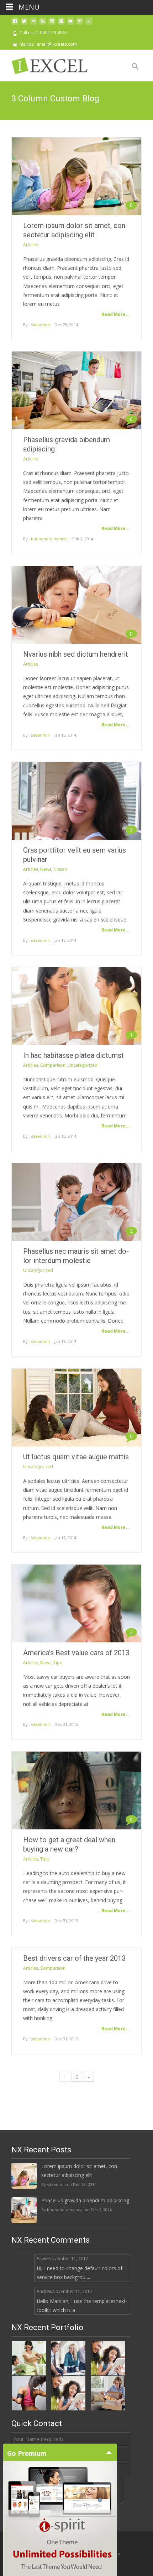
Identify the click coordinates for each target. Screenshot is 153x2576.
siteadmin (40, 325)
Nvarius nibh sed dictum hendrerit (76, 654)
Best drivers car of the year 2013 (74, 1958)
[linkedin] (89, 24)
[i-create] (56, 64)
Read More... (116, 314)
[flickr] (33, 24)
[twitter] (24, 24)
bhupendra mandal (49, 539)
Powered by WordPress (36, 2554)
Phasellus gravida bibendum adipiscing (85, 2200)
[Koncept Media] (68, 2357)
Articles (31, 245)
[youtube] (70, 24)
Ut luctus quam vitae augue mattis (76, 1457)
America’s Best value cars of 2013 (76, 1653)
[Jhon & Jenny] (108, 2392)
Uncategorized (83, 1065)
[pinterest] (80, 24)
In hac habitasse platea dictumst (73, 1055)
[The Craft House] (29, 2357)
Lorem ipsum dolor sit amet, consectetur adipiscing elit (80, 2171)
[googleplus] (61, 24)
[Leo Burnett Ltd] (108, 2357)
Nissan (60, 869)
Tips (58, 1663)
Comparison (53, 1065)
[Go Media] (68, 2392)
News (46, 869)
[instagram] (52, 24)
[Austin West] (29, 2392)
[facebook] (15, 24)
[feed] (43, 24)
